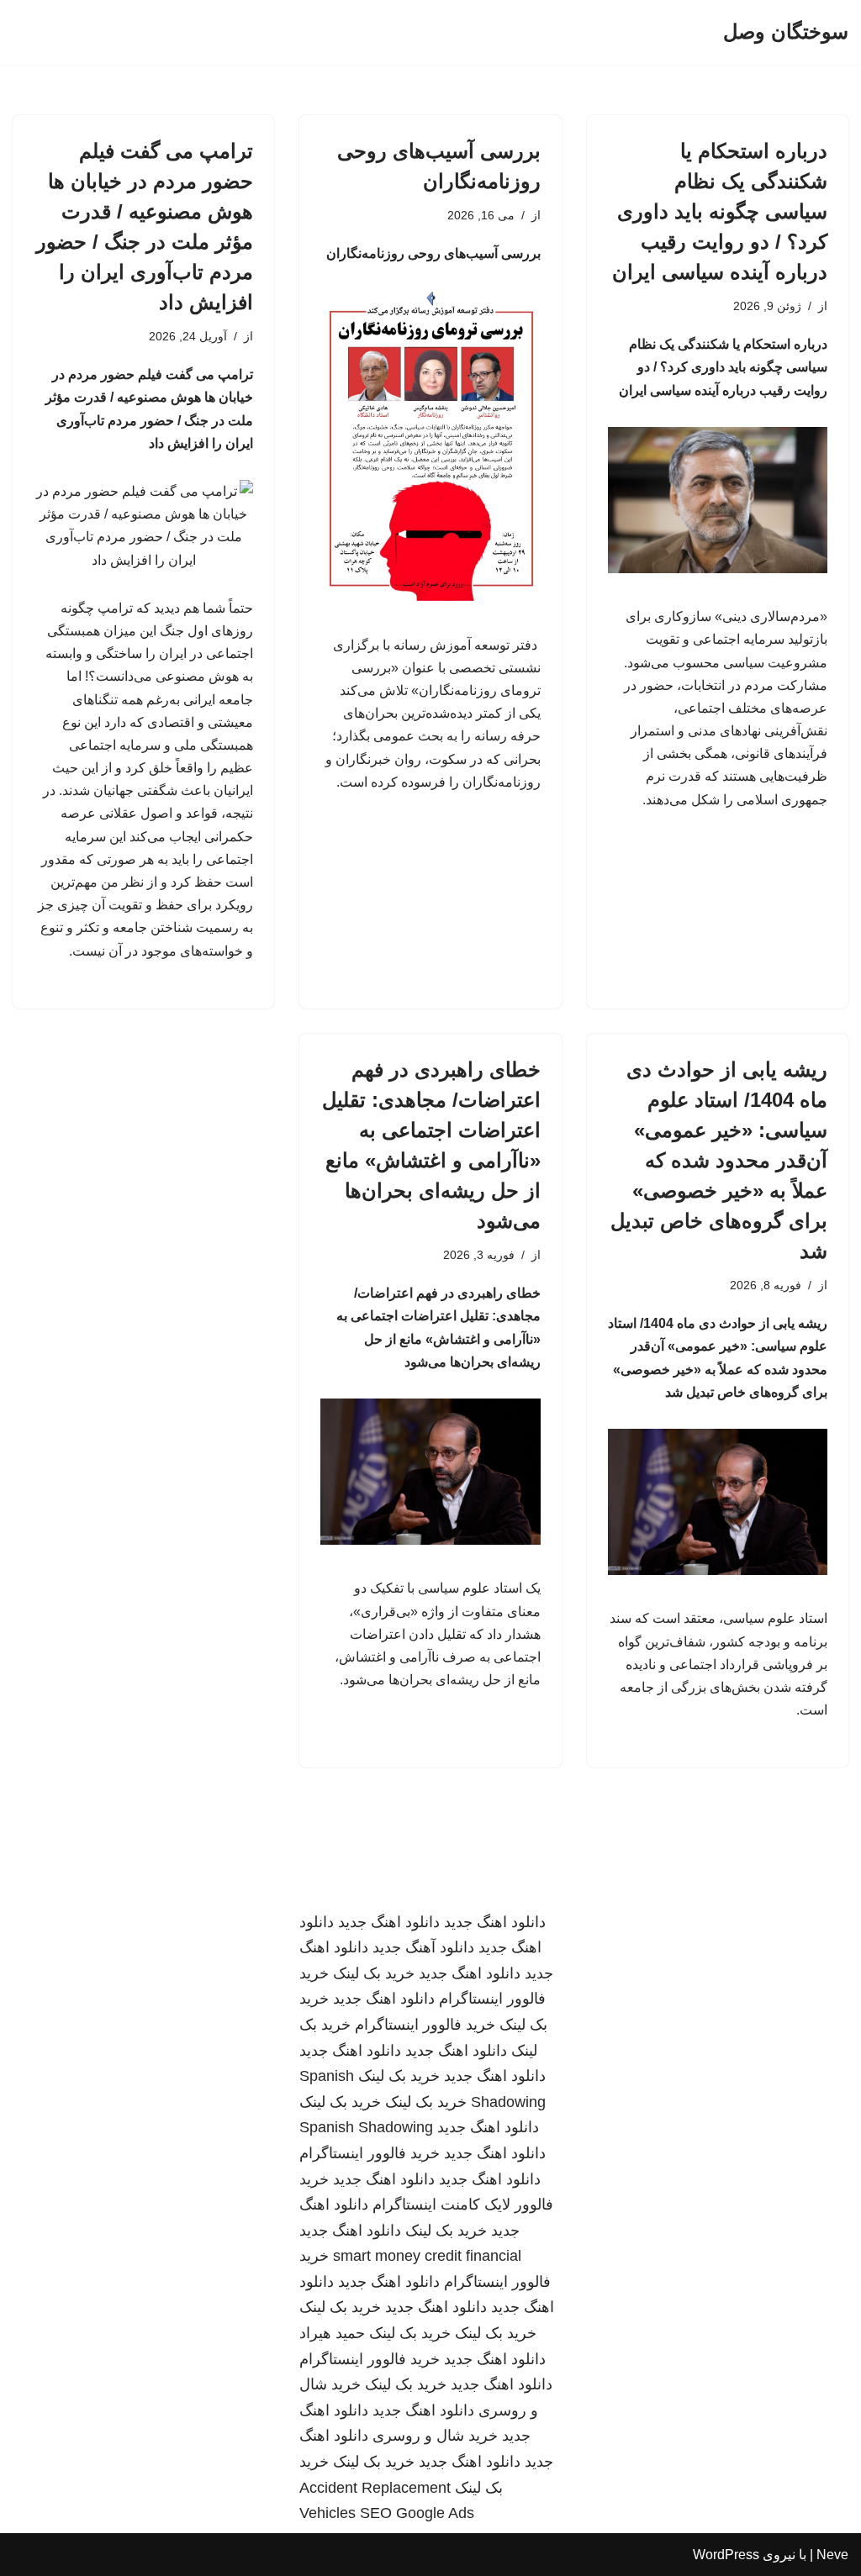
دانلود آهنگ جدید (423, 1947)
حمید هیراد (332, 2333)
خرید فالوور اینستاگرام (425, 2025)
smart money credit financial (427, 2256)
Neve (832, 2555)
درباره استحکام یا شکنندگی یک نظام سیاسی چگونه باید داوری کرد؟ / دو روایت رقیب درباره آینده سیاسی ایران (720, 211)
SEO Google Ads (417, 2513)
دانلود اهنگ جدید (495, 1922)
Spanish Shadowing (366, 2127)
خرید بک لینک (374, 1973)
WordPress (726, 2555)
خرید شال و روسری (435, 2436)
